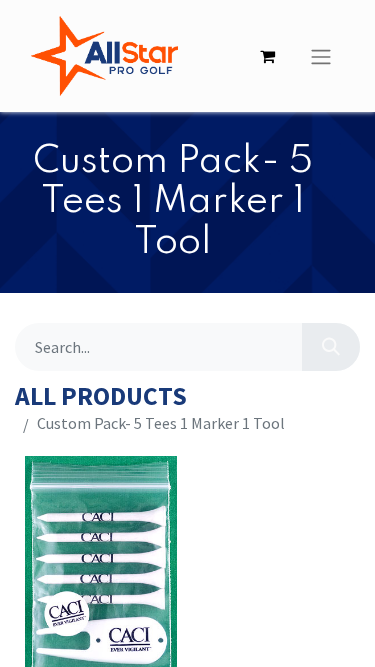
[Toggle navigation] (321, 56)
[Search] (331, 347)
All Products (101, 396)
